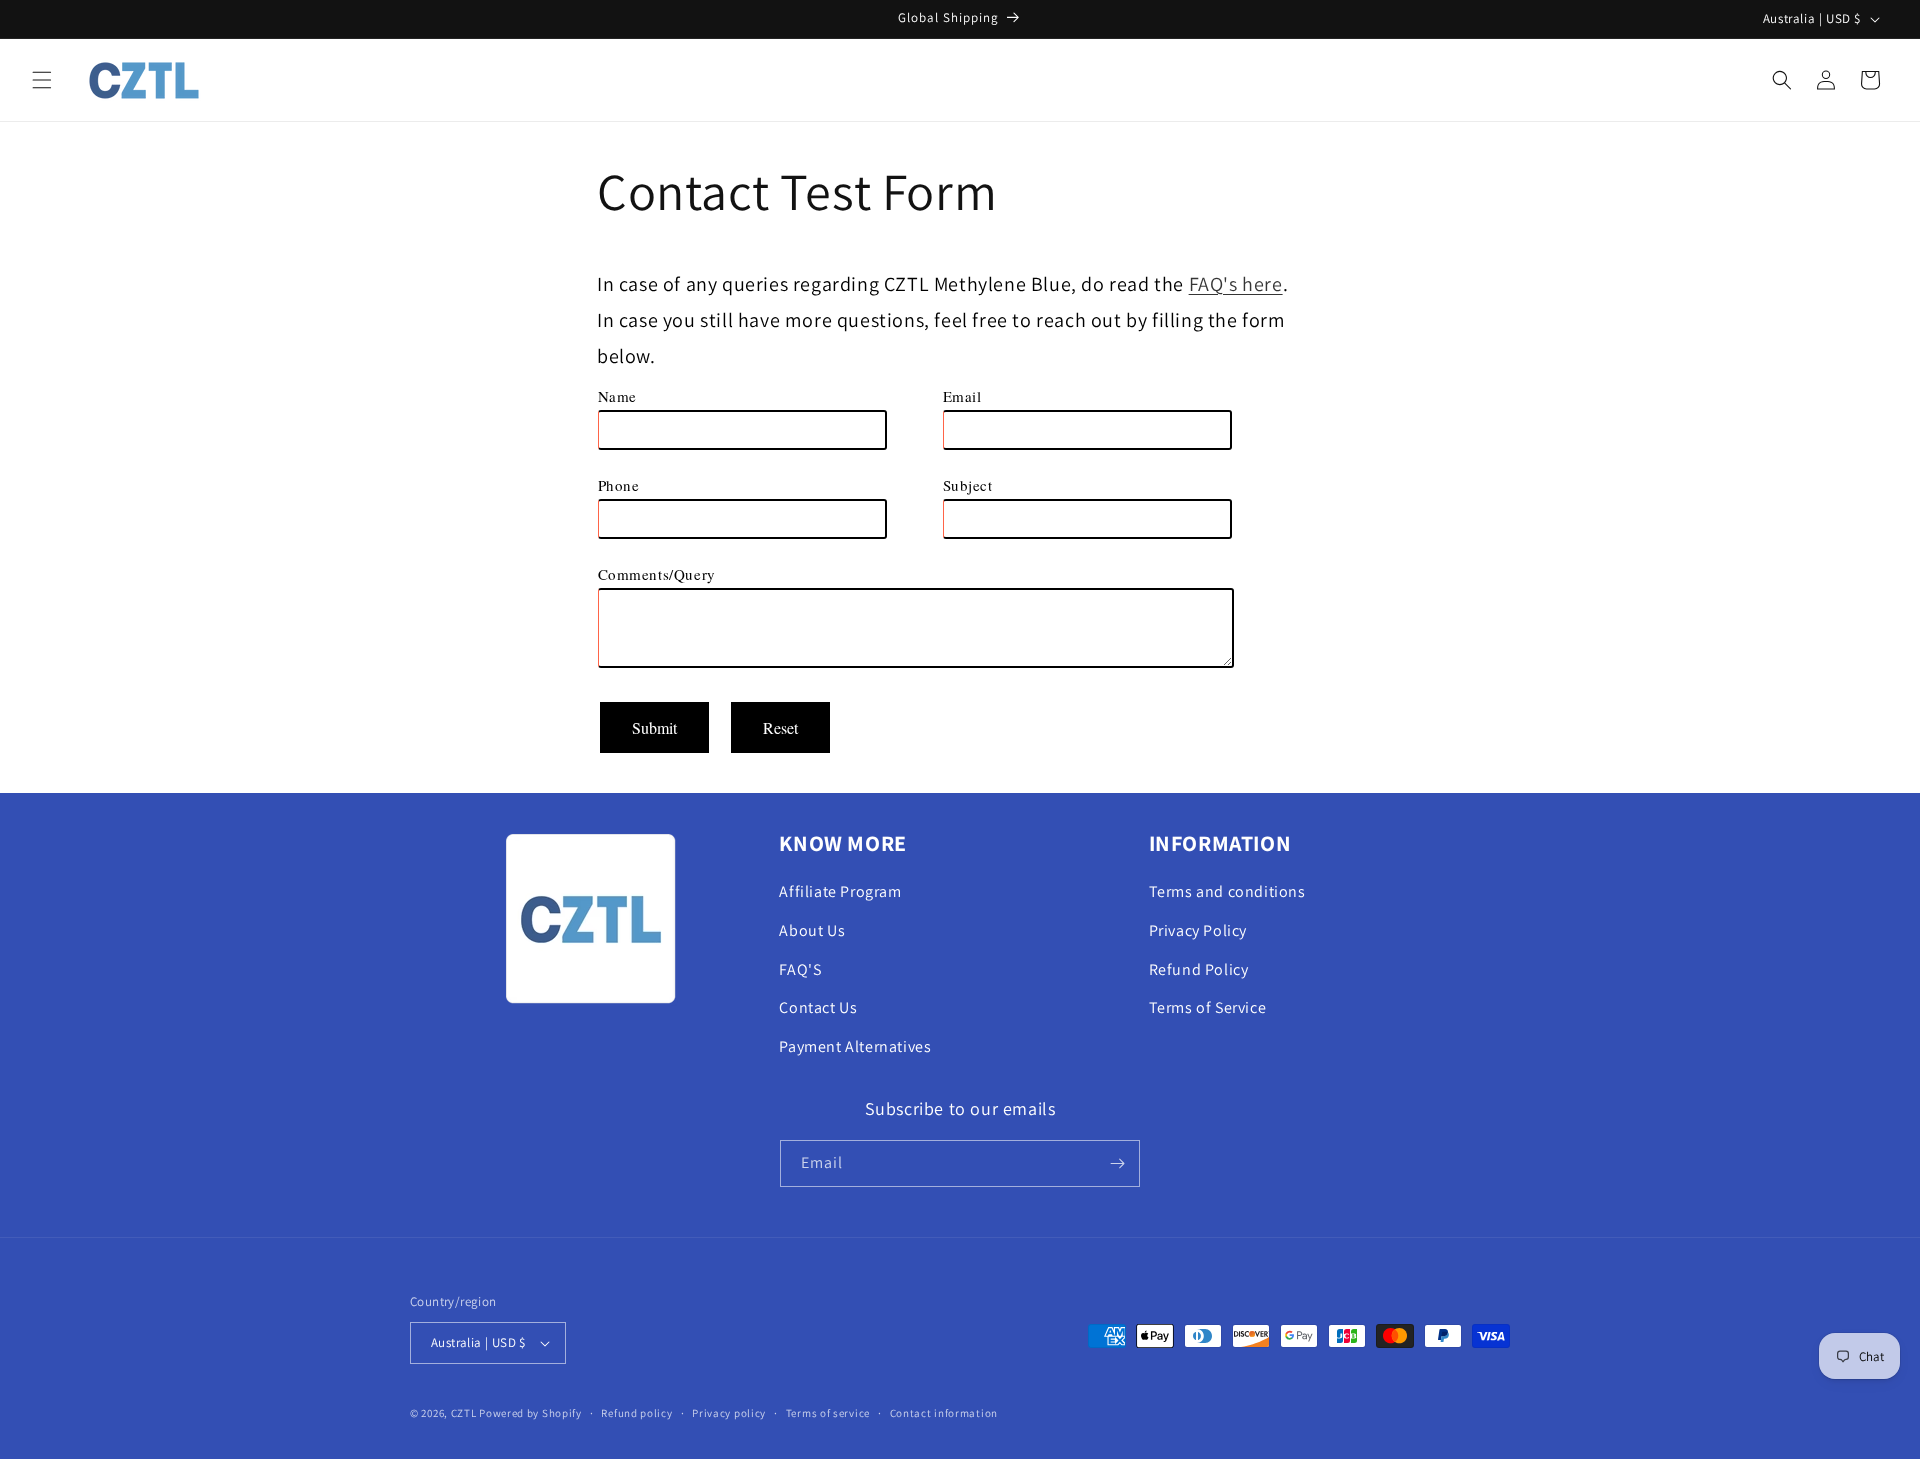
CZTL (464, 1413)
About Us (812, 930)
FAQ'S (800, 969)
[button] (42, 80)
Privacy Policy (1198, 930)
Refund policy (636, 1413)
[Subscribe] (1117, 1163)
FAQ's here (1236, 284)
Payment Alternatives (855, 1046)
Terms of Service (1208, 1007)
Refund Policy (1199, 969)
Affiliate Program (840, 891)
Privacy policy (729, 1413)
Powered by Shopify (530, 1413)
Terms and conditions (1227, 891)
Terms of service (828, 1413)
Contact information (944, 1413)
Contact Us (818, 1007)
